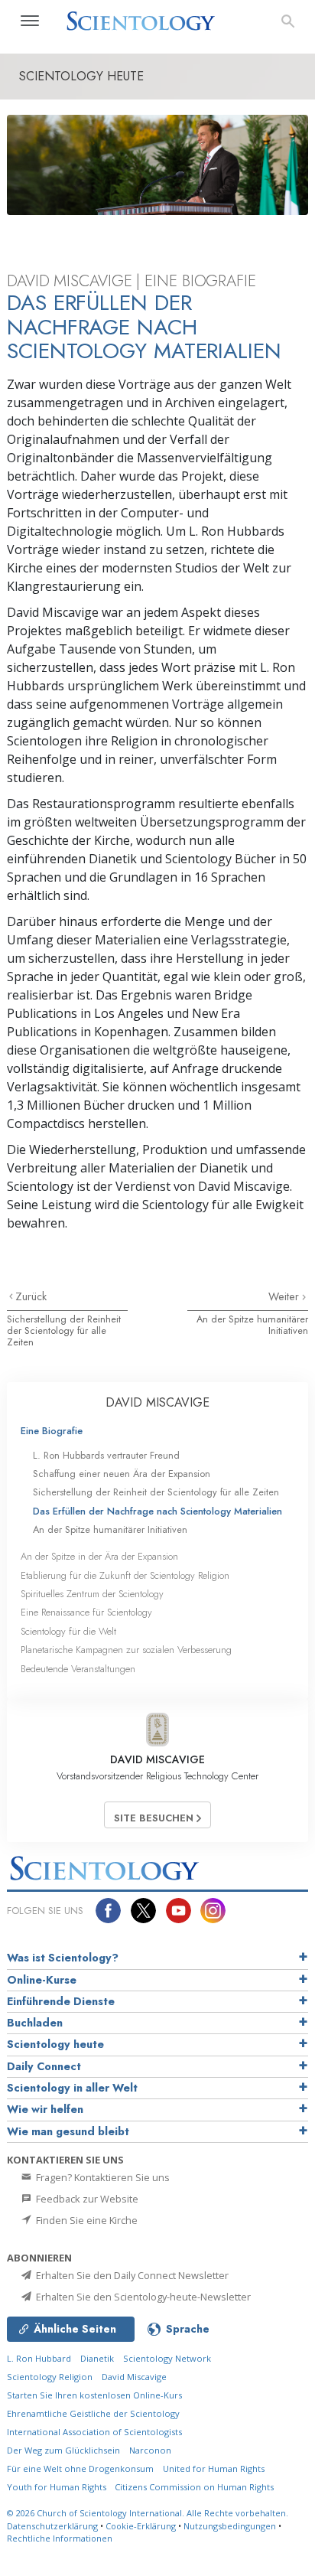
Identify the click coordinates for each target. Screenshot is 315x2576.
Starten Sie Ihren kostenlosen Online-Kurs (94, 2395)
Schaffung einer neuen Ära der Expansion (122, 1474)
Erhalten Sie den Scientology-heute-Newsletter (142, 2297)
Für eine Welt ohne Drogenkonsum (80, 2468)
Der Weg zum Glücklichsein (63, 2450)
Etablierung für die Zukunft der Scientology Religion (125, 1575)
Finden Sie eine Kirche (86, 2220)
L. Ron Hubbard (39, 2358)
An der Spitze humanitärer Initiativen (252, 1325)
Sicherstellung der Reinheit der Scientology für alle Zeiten (64, 1331)
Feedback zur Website (86, 2199)
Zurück (31, 1296)
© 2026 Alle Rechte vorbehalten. (148, 2513)
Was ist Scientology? (63, 1958)
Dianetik (97, 2358)
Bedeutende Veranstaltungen (78, 1669)
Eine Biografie (52, 1431)
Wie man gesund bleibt (68, 2131)
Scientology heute (55, 2044)
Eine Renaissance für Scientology (86, 1612)
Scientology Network (167, 2358)
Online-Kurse (42, 1980)
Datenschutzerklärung (52, 2526)
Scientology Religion (50, 2377)
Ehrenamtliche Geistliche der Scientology (93, 2413)
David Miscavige (134, 2377)
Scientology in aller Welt (72, 2088)
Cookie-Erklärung (141, 2526)
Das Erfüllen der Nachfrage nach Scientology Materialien (157, 1511)
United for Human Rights (214, 2468)
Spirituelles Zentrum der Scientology (92, 1594)
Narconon (150, 2450)
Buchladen (35, 2023)
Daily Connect (44, 2066)
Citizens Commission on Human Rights (194, 2487)
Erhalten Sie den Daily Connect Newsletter (131, 2275)
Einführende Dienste (61, 2001)
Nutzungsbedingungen (230, 2526)
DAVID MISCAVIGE (157, 1402)
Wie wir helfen (45, 2109)
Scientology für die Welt (68, 1631)
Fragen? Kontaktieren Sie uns (102, 2177)
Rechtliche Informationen (60, 2538)
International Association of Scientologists (94, 2432)
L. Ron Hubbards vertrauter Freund (106, 1455)
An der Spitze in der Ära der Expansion (99, 1556)
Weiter (285, 1296)
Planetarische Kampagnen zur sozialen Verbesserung (126, 1650)
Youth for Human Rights (58, 2487)
